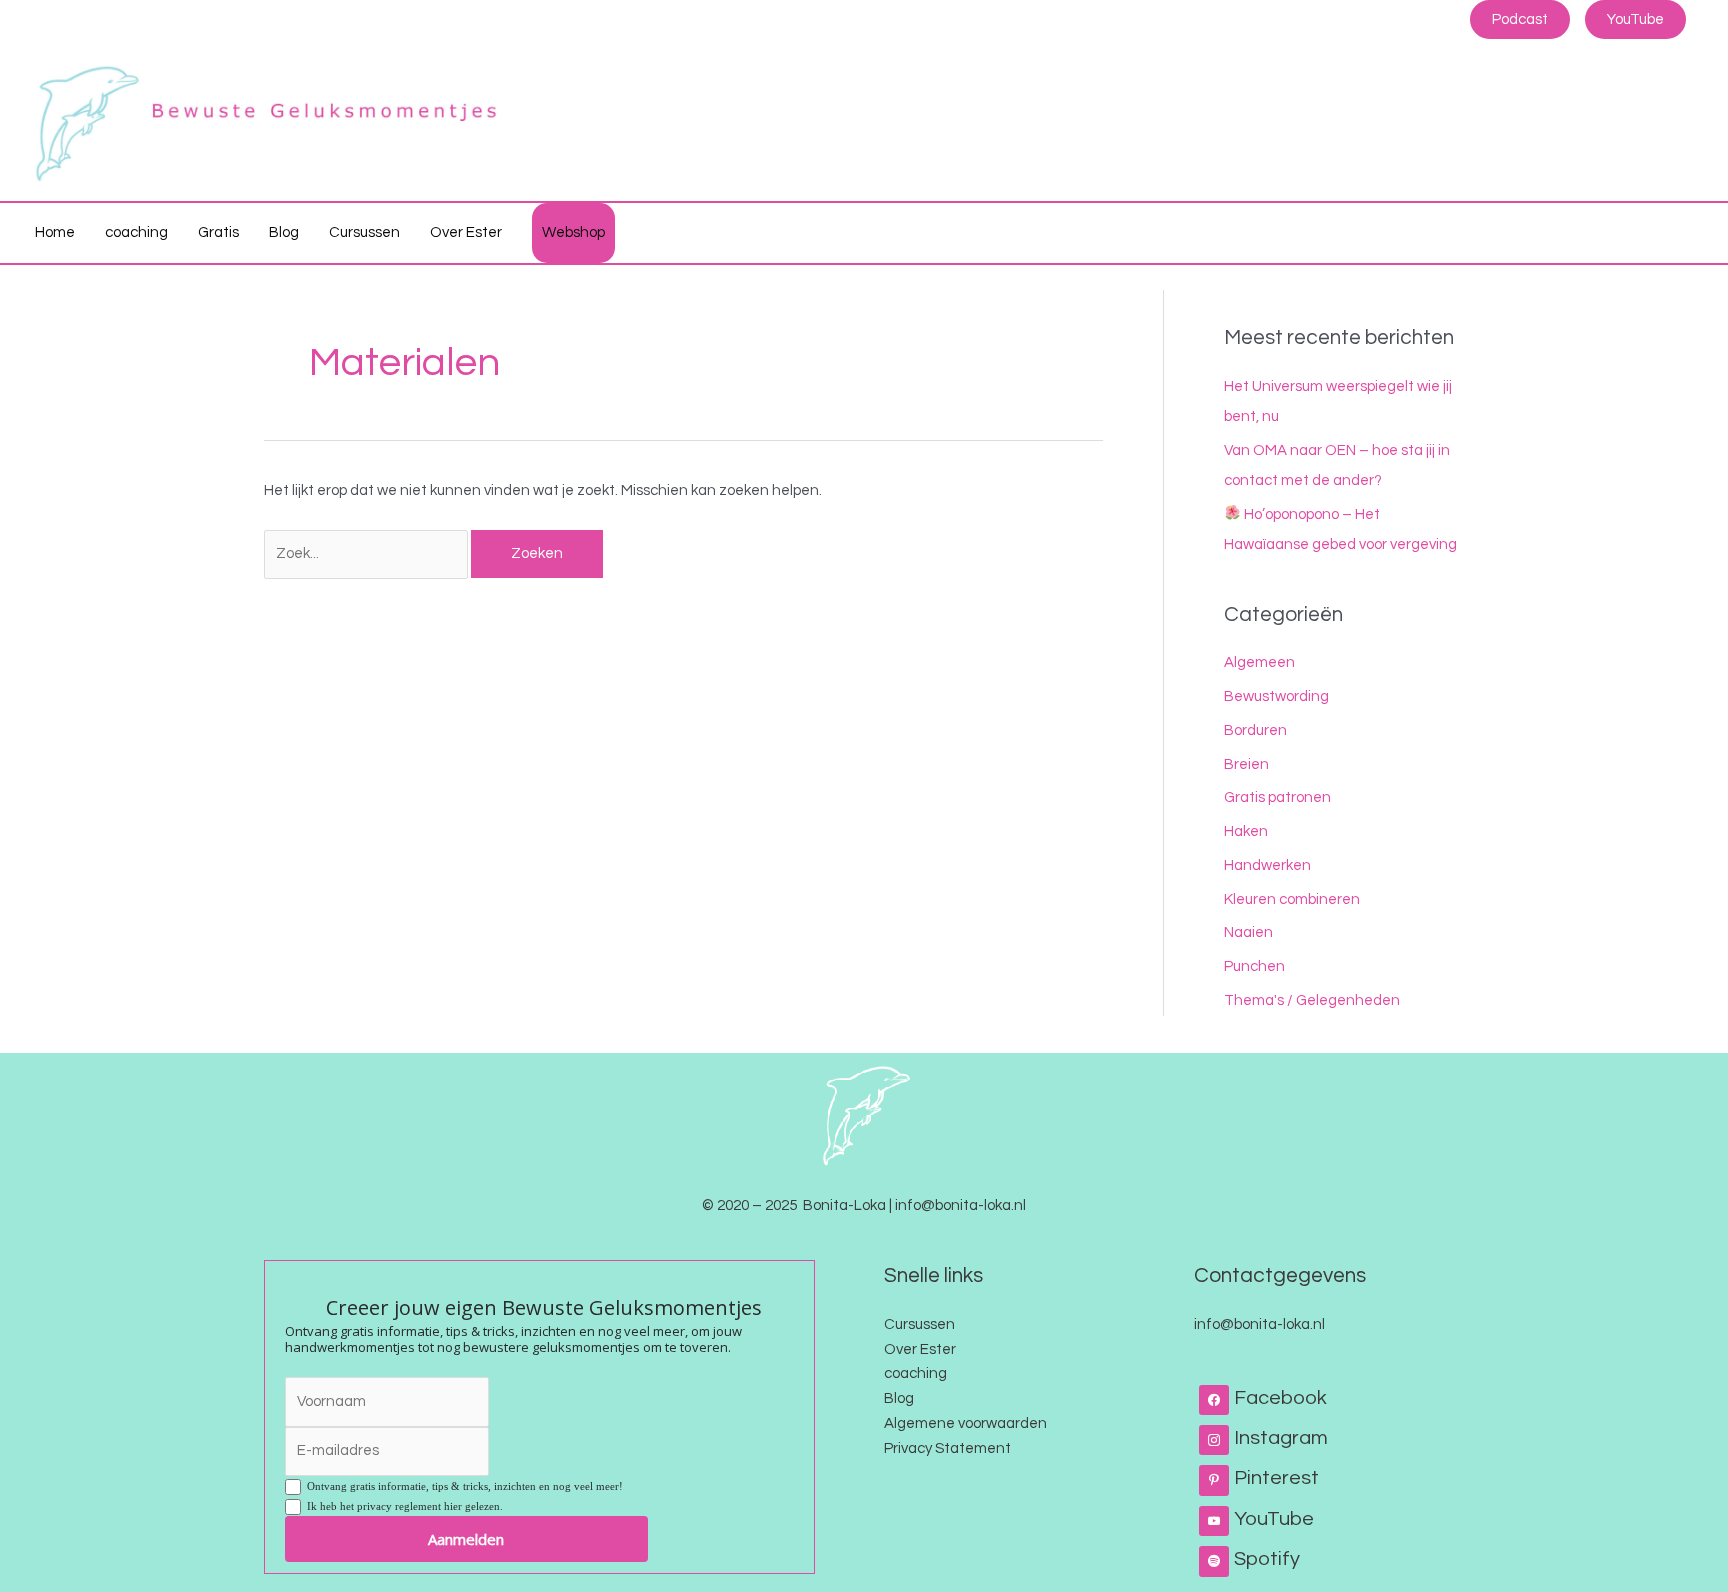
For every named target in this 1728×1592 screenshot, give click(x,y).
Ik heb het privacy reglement (402, 1506)
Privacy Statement (947, 1448)
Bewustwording (1276, 696)
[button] (1683, 233)
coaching (915, 1373)
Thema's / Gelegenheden (1312, 1000)
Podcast (1520, 19)
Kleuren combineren (1292, 899)
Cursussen (919, 1324)
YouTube (1635, 19)
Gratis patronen (1277, 797)
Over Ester (920, 1349)
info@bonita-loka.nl (1259, 1324)
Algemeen (1259, 662)
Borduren (1255, 730)
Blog (899, 1398)
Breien (1246, 764)
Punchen (1254, 966)
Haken (1246, 831)
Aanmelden (466, 1539)
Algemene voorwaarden (965, 1423)
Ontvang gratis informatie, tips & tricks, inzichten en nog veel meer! (462, 1486)
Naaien (1248, 932)
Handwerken (1267, 865)
